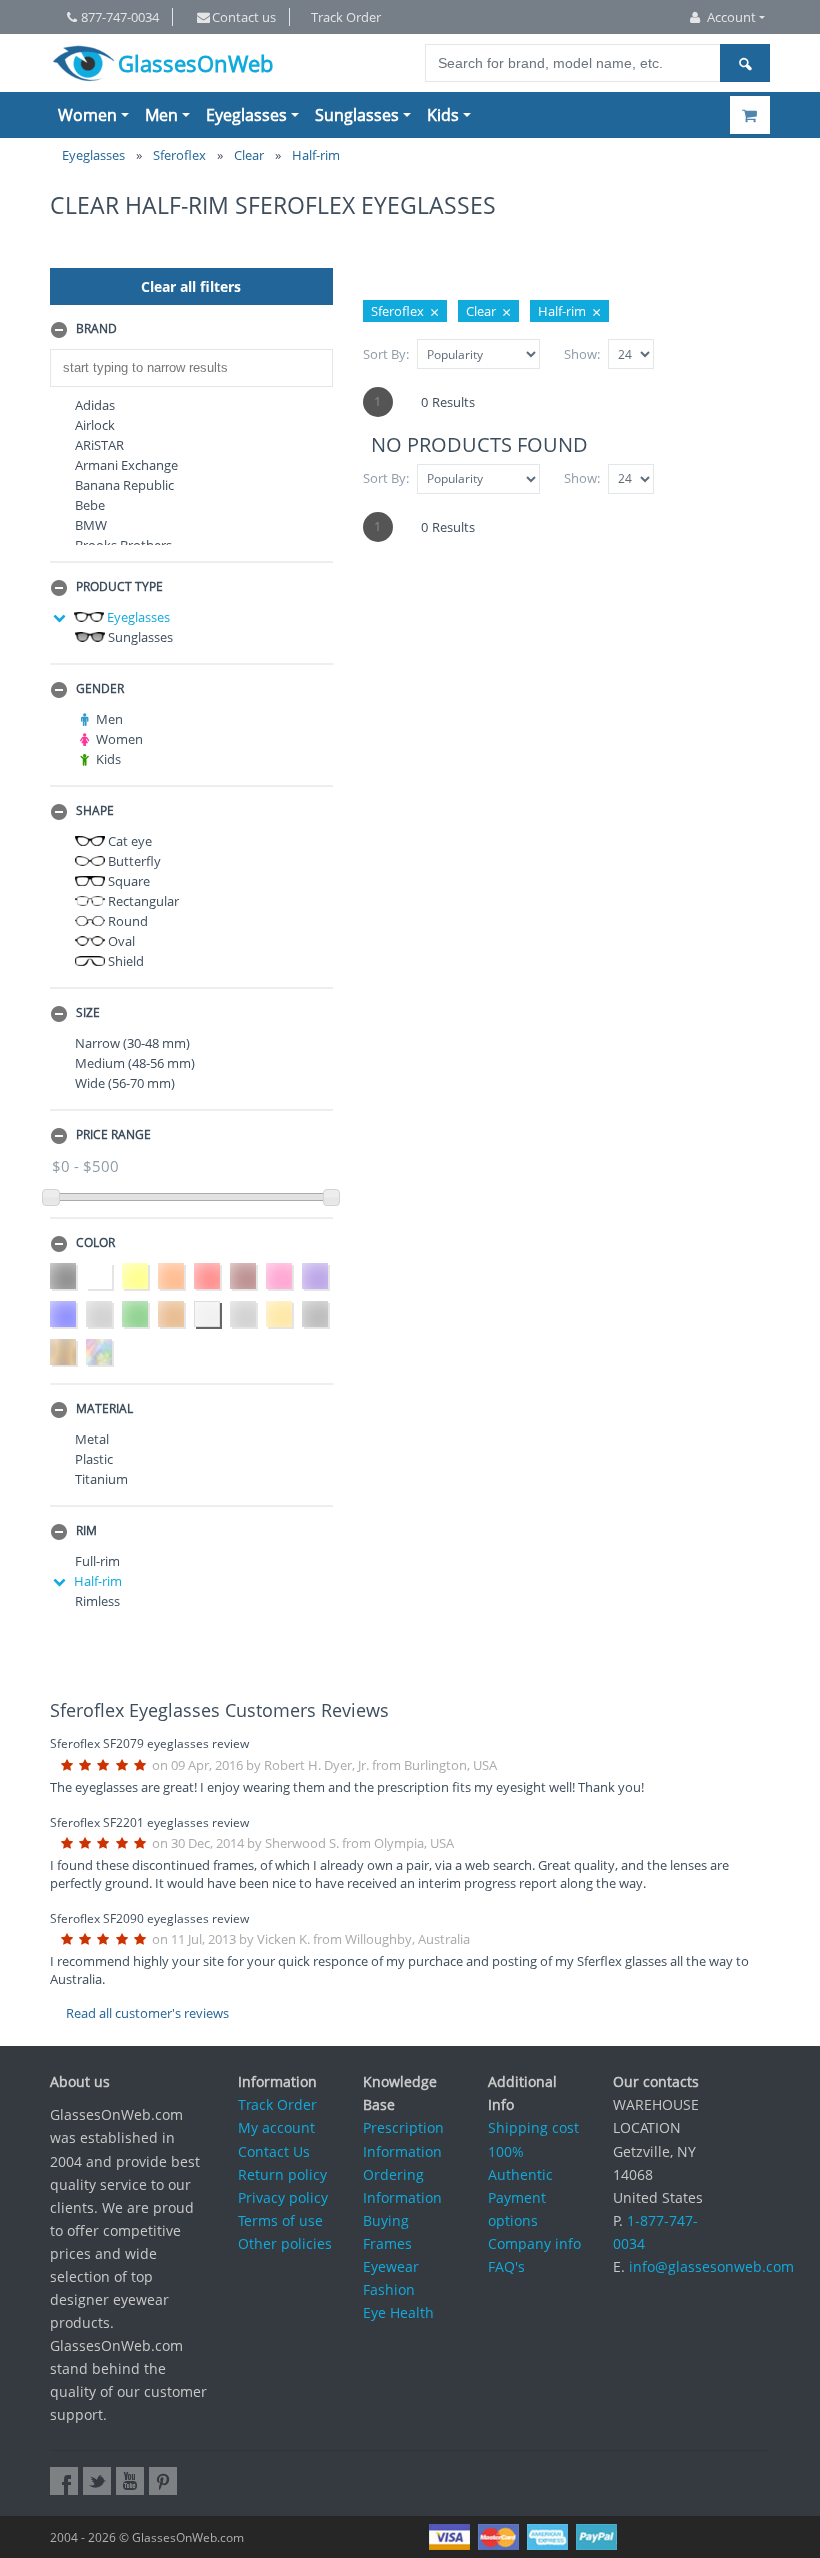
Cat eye (128, 841)
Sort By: (386, 354)
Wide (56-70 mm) (125, 1083)
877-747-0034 (120, 17)
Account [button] (731, 17)
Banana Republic (124, 485)
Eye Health (398, 2312)
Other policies (285, 2243)
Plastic (94, 1459)
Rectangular (142, 901)
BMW (91, 525)
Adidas (95, 405)
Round (126, 921)
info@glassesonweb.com (711, 2266)
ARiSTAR (99, 445)
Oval (120, 941)
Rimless (97, 1601)
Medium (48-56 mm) (135, 1063)
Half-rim (98, 1581)
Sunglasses (357, 115)
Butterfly (133, 861)
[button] (191, 330)
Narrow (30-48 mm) (132, 1043)
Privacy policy (283, 2197)
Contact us (244, 17)
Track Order (346, 17)
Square (127, 881)
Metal (92, 1439)
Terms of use (280, 2220)
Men (161, 115)
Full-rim (97, 1561)
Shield (124, 961)
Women (87, 115)
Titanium (101, 1479)
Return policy (282, 2174)
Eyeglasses (246, 115)
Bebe (90, 505)
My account (276, 2127)
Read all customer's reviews (147, 2013)
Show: (582, 354)
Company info (534, 2243)
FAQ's (506, 2266)
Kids (443, 115)
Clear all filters (191, 286)
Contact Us (274, 2151)
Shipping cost (533, 2127)
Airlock (95, 425)
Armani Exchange (126, 465)
